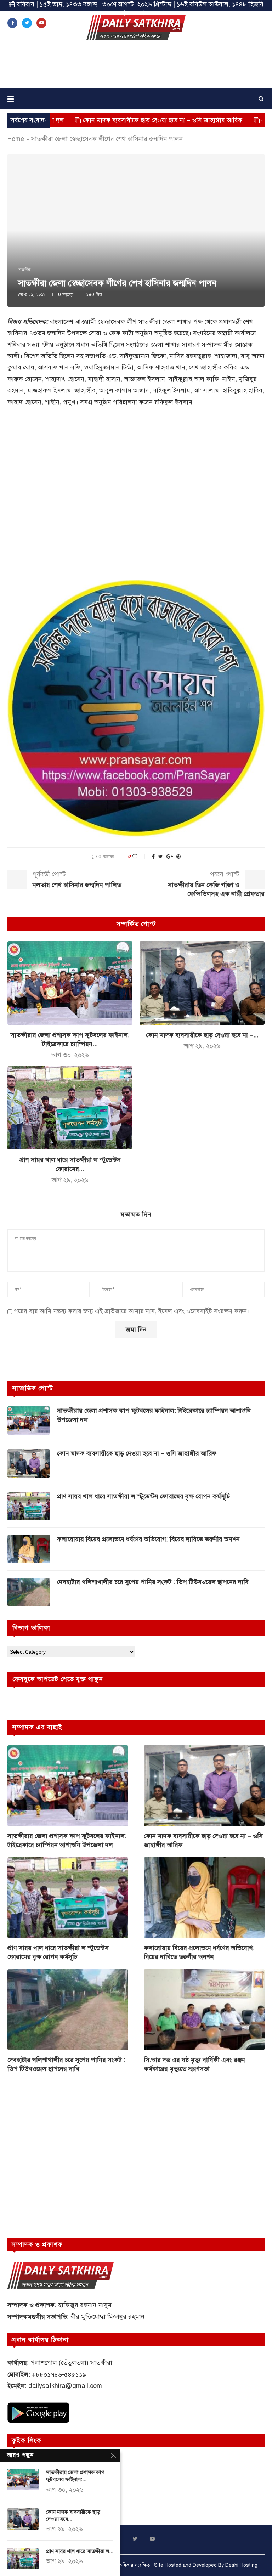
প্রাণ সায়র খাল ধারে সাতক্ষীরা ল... (80, 2551)
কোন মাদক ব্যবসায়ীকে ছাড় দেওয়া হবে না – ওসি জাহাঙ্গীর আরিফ (96, 120)
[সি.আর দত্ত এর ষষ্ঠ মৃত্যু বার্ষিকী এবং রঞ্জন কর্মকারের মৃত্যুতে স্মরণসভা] (204, 2009)
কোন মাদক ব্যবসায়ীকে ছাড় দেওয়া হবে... (73, 2515)
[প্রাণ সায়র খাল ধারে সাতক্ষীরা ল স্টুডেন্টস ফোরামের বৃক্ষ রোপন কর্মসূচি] (70, 1108)
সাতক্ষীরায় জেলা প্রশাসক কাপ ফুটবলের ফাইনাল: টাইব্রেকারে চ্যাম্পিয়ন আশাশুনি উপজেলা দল (154, 1415)
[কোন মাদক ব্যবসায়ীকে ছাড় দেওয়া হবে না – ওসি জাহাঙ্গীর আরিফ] (202, 983)
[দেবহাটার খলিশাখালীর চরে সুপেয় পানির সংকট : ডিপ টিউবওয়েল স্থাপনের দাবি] (29, 1592)
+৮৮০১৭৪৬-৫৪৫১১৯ (59, 2374)
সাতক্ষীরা (24, 270)
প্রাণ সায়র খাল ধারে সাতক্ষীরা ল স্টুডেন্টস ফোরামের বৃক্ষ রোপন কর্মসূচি (143, 1496)
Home (16, 139)
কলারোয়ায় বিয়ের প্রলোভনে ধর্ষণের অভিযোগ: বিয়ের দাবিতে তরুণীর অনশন (148, 1539)
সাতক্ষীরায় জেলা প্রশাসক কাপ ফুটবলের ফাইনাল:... (75, 2476)
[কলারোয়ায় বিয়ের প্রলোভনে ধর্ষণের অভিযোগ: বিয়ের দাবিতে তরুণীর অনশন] (29, 1549)
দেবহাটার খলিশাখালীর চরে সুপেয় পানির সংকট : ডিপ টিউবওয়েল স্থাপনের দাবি (153, 1582)
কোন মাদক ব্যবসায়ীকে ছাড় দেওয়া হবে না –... (202, 1035)
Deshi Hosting (241, 2565)
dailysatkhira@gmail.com (65, 2386)
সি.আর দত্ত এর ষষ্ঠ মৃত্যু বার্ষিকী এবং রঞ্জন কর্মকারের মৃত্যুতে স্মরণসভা (194, 2064)
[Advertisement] (136, 67)
